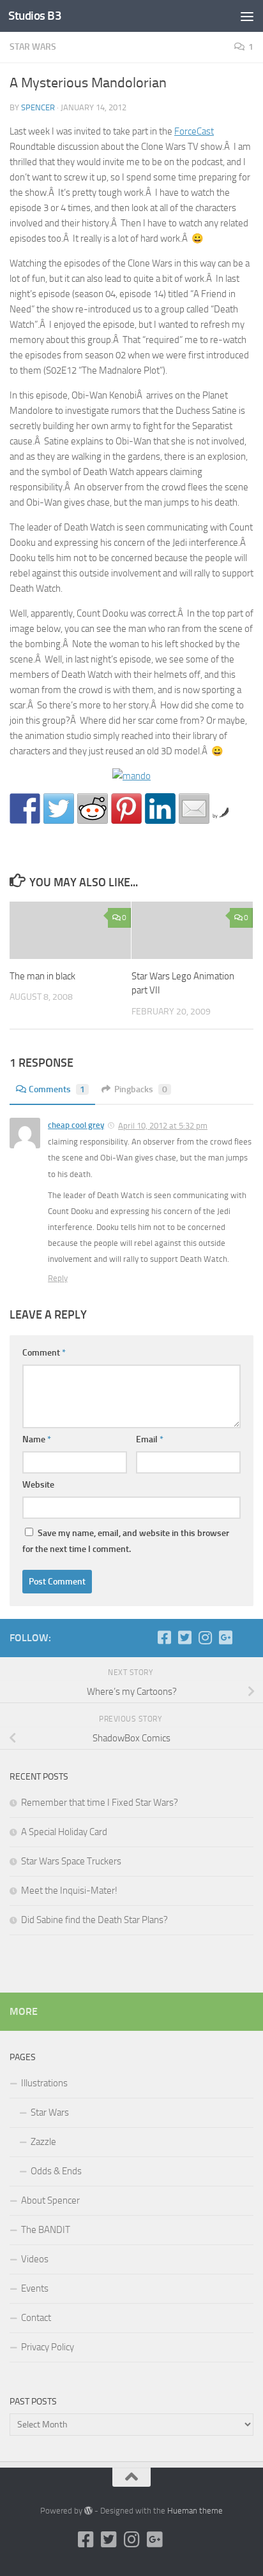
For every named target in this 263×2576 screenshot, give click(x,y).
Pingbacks (141, 1089)
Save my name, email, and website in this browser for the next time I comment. (126, 1541)
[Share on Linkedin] (160, 809)
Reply (58, 1278)
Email (150, 1439)
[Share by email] (194, 809)
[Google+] (225, 1637)
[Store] (246, 1637)
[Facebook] (164, 1637)
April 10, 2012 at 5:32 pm (163, 1126)
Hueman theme (195, 2511)
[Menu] (247, 16)
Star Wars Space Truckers (71, 1861)
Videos (35, 2259)
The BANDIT (46, 2230)
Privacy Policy (48, 2347)
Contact (36, 2318)
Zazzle (43, 2142)
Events (35, 2288)
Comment (44, 1353)
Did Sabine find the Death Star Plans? (94, 1920)
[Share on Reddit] (93, 809)
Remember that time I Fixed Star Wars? (100, 1803)
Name (37, 1439)
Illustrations (44, 2083)
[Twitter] (184, 1637)
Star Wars (50, 2112)
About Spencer (50, 2200)
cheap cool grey (76, 1125)
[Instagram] (205, 1637)
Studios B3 (35, 16)
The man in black (42, 976)
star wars (33, 47)
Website (38, 1485)
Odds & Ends (56, 2171)
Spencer (38, 107)
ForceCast (194, 131)
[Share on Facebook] (25, 809)
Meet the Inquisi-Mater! (69, 1891)
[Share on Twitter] (59, 809)
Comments (57, 1089)
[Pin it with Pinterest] (126, 809)
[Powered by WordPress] (88, 2511)
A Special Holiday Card (64, 1832)
